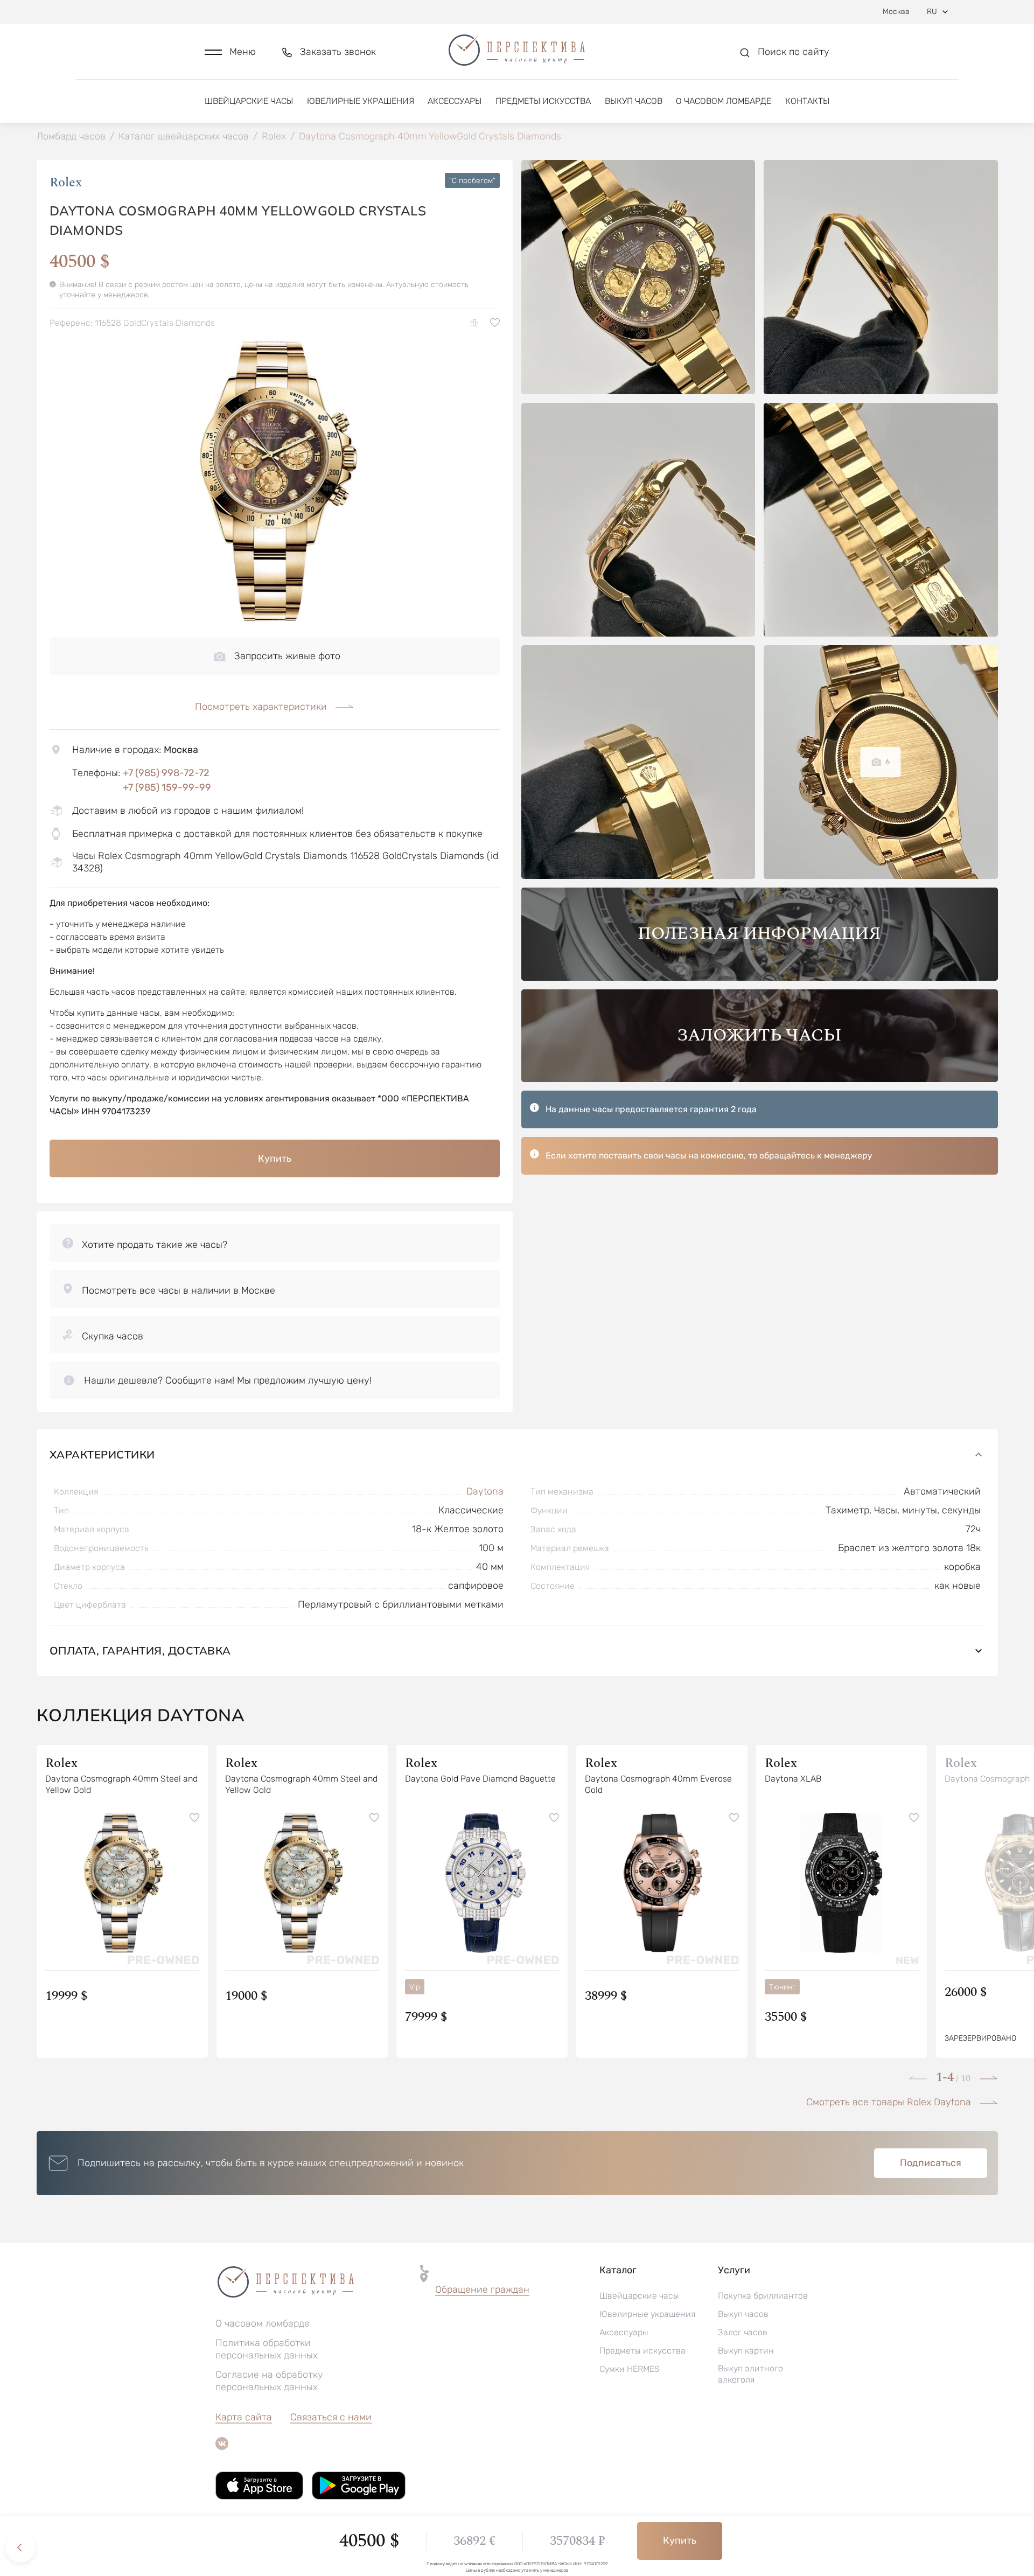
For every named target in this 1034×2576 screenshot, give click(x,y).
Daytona (485, 1491)
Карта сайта (244, 2417)
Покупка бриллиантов (763, 2296)
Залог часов (743, 2332)
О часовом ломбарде (724, 101)
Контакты (807, 101)
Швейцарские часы (249, 101)
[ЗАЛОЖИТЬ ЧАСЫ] (760, 1079)
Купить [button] (275, 1158)
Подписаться (931, 2163)
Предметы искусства (543, 101)
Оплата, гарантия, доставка (140, 1650)
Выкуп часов (634, 101)
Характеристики (102, 1454)
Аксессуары (455, 101)
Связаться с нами (331, 2417)
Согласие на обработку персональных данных (269, 2381)
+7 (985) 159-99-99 (167, 787)
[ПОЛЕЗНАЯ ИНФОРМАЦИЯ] (760, 978)
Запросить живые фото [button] (287, 656)
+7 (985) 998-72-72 (166, 773)
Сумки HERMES (630, 2369)
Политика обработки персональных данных (267, 2349)
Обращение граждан (482, 2289)
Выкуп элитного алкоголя (750, 2374)
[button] (230, 52)
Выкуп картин (746, 2351)
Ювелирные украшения (361, 101)
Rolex (66, 183)
